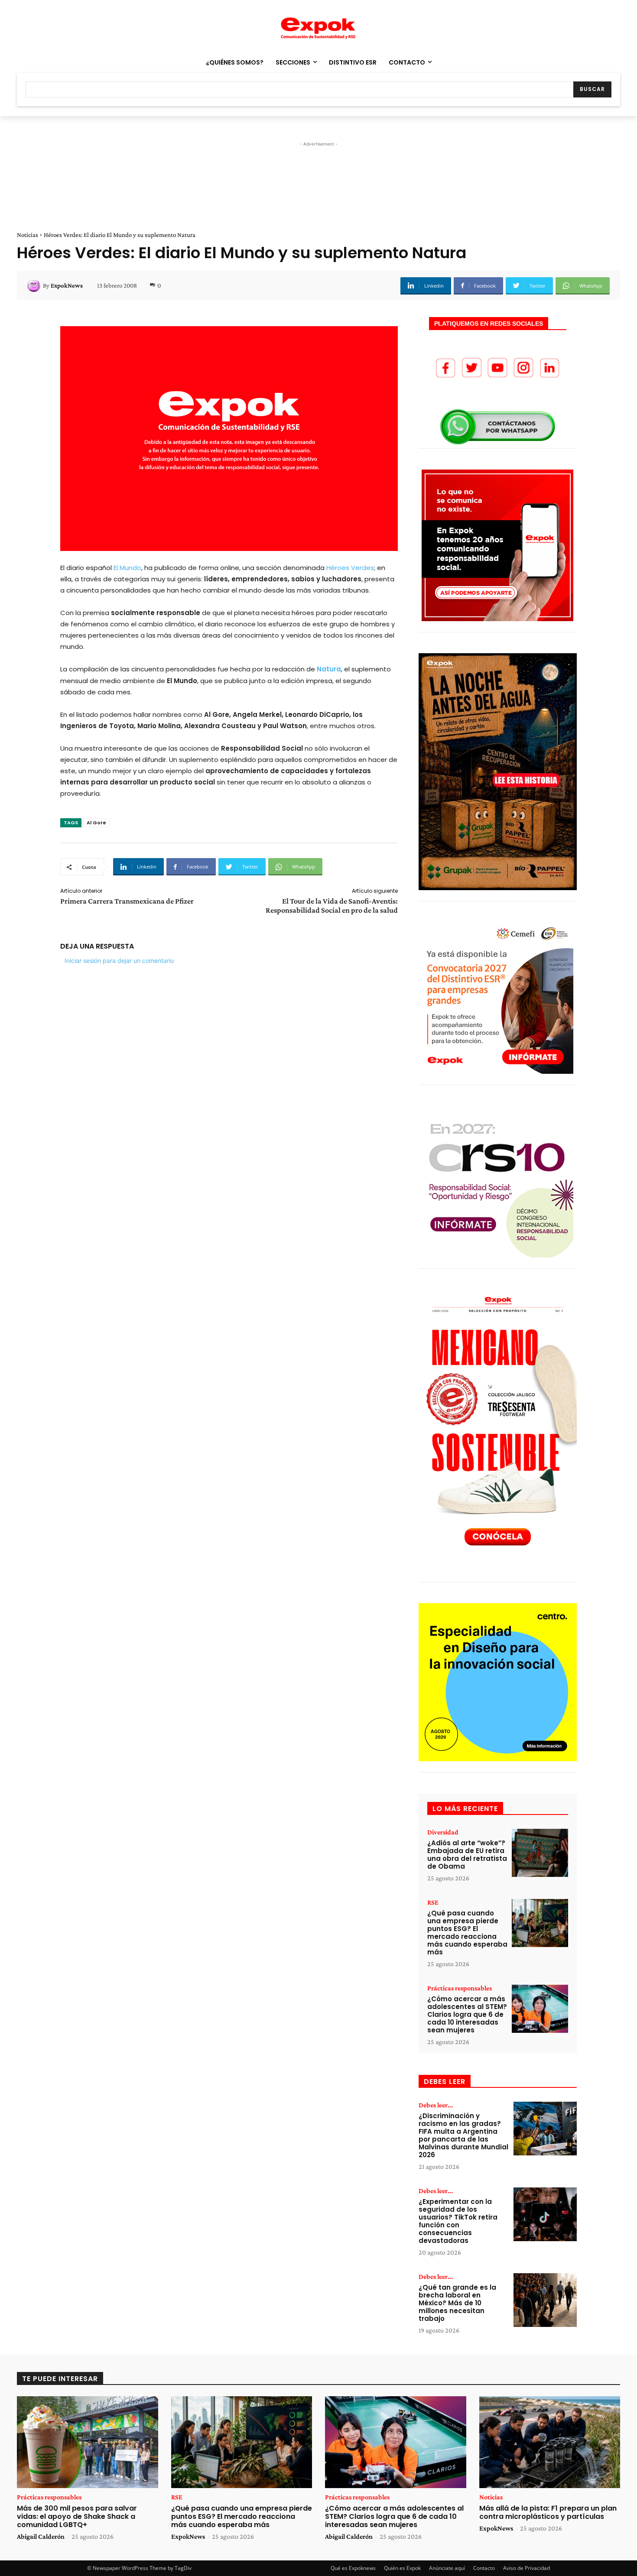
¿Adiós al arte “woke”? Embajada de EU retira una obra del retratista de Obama (467, 1855)
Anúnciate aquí (447, 2568)
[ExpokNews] (35, 285)
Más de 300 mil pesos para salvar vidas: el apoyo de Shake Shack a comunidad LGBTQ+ (77, 2516)
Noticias (28, 235)
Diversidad (443, 1832)
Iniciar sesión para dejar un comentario (119, 961)
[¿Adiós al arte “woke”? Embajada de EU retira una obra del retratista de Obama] (540, 1853)
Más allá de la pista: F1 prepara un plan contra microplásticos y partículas (548, 2512)
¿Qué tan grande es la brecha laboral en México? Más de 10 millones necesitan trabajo (457, 2303)
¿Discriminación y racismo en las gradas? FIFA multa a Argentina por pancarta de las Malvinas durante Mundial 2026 (463, 2135)
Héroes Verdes (350, 568)
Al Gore (96, 823)
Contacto (484, 2568)
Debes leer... (436, 2105)
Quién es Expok (402, 2568)
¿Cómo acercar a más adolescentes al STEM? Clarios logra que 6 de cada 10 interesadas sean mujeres (467, 2014)
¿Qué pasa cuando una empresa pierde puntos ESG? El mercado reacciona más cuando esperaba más (467, 1933)
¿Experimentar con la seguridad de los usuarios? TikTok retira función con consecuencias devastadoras (458, 2221)
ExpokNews (67, 285)
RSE (433, 1902)
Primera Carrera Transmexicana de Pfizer (127, 901)
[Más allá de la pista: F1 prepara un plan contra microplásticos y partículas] (550, 2442)
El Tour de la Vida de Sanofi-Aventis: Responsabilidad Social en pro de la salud (332, 906)
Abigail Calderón (41, 2536)
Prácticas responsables (460, 1988)
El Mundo (127, 568)
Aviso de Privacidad (526, 2568)
